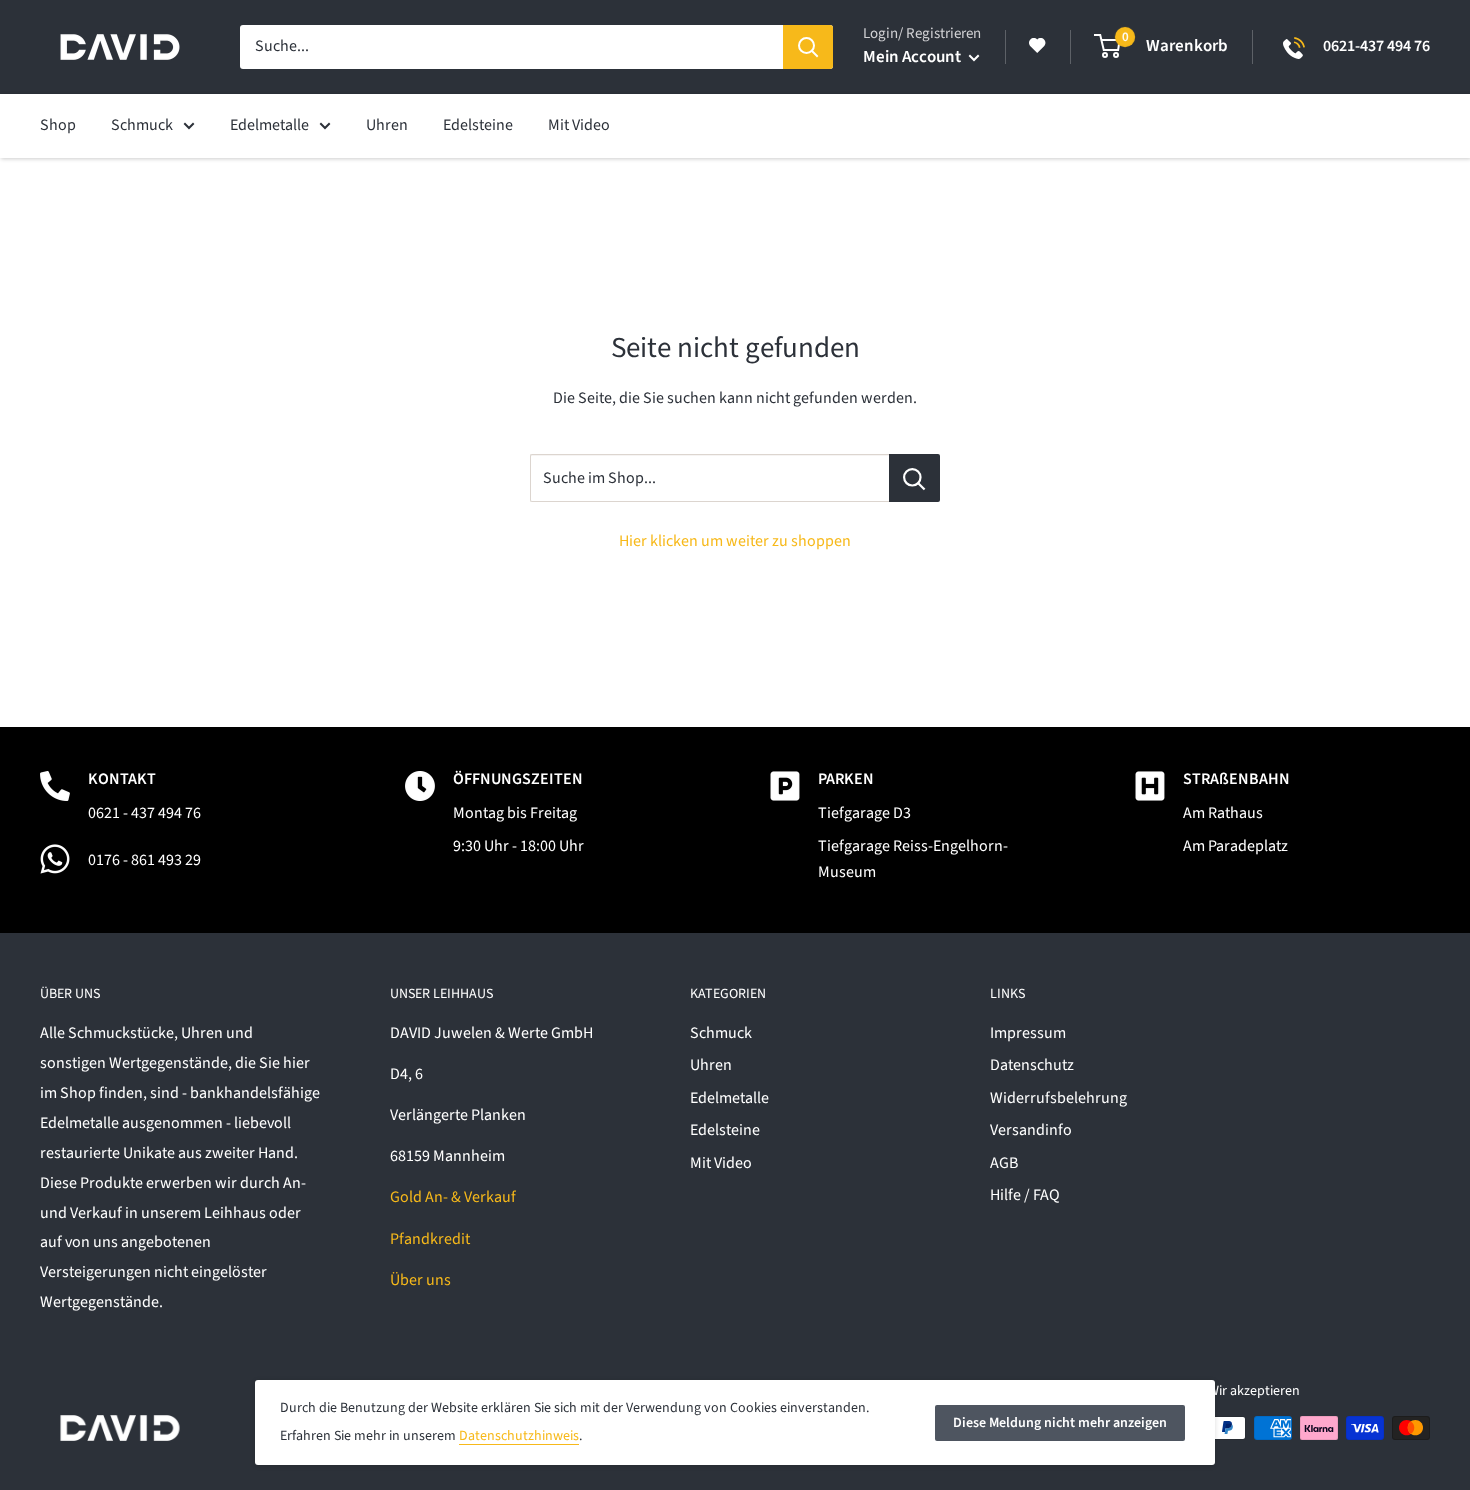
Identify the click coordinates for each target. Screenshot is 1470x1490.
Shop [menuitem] (58, 125)
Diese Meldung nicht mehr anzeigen (1060, 1423)
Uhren (711, 1065)
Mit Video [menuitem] (579, 125)
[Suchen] (808, 47)
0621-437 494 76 (1376, 46)
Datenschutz (1032, 1065)
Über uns (420, 1280)
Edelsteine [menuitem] (478, 125)
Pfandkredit (430, 1239)
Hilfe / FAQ (1025, 1195)
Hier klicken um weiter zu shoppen (735, 541)
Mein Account (913, 57)
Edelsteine (725, 1130)
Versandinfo (1031, 1130)
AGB (1004, 1163)
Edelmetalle (729, 1098)
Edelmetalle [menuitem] (269, 125)
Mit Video (721, 1163)
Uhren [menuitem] (387, 125)
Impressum (1028, 1033)
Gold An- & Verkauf (453, 1197)
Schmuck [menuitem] (142, 125)
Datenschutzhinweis (519, 1436)
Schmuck (721, 1033)
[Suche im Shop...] (914, 478)
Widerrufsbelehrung (1058, 1098)
